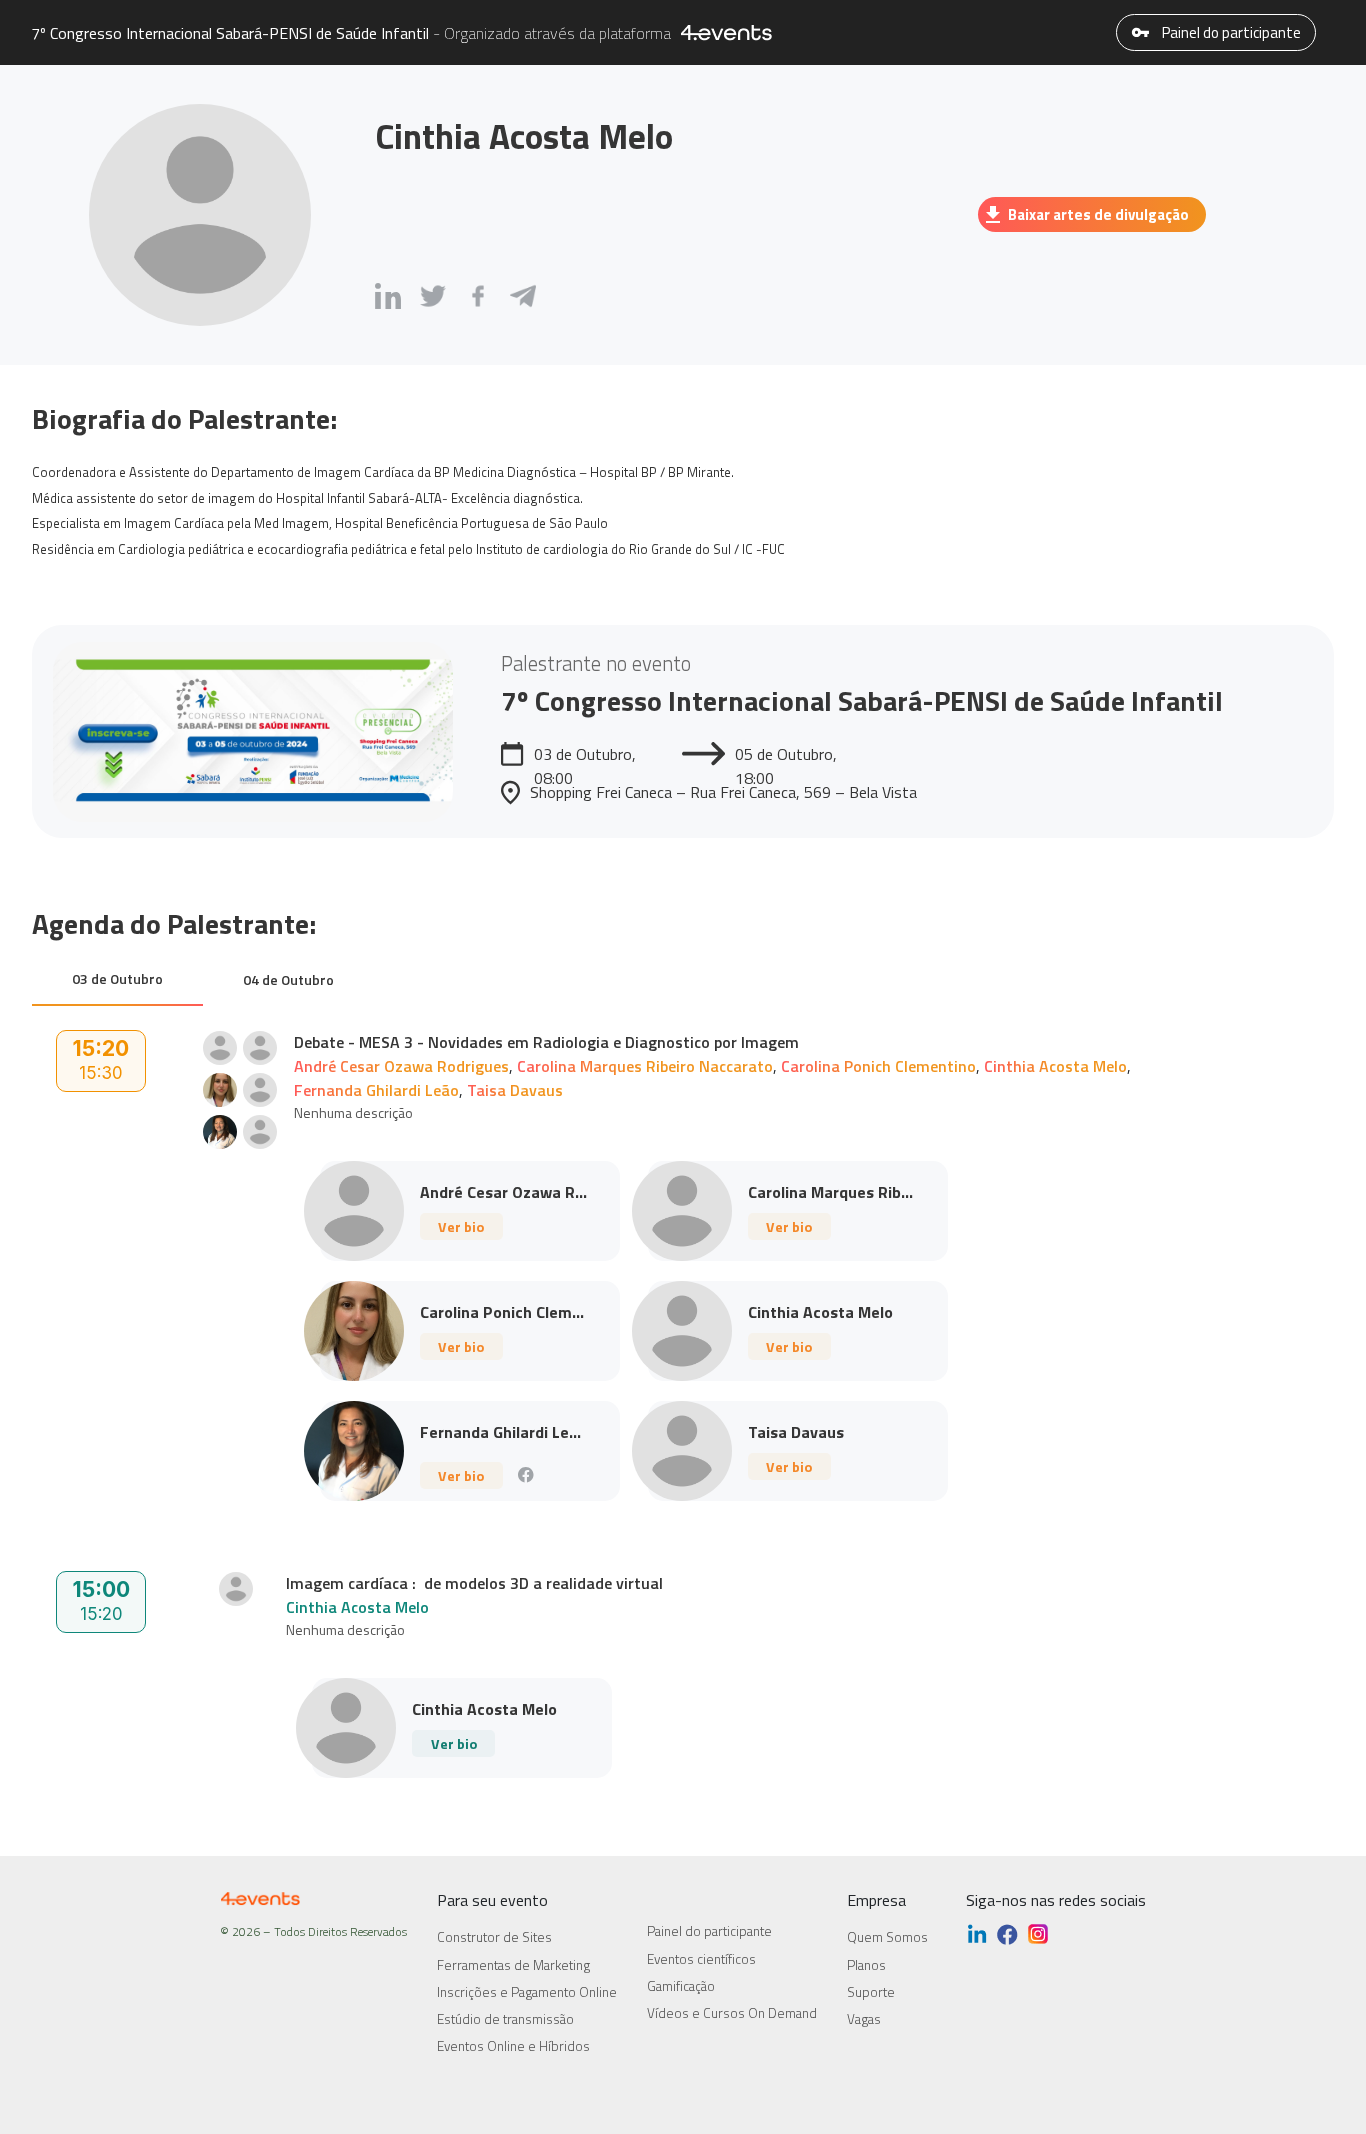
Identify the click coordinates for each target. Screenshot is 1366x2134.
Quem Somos (887, 1937)
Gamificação (681, 1986)
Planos (866, 1965)
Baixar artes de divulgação (1098, 214)
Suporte (871, 1992)
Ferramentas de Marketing (513, 1965)
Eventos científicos (701, 1959)
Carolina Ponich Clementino (878, 1066)
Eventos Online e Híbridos (513, 2046)
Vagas (864, 2019)
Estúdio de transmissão (505, 2019)
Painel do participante (1230, 32)
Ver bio (461, 1226)
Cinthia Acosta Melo (1055, 1066)
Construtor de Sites (494, 1937)
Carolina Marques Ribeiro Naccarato (645, 1066)
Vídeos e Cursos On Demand (732, 2013)
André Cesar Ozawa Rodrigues (401, 1066)
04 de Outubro (288, 979)
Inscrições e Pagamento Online (527, 1992)
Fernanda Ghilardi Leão (376, 1090)
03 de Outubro (117, 978)
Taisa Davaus (515, 1090)
